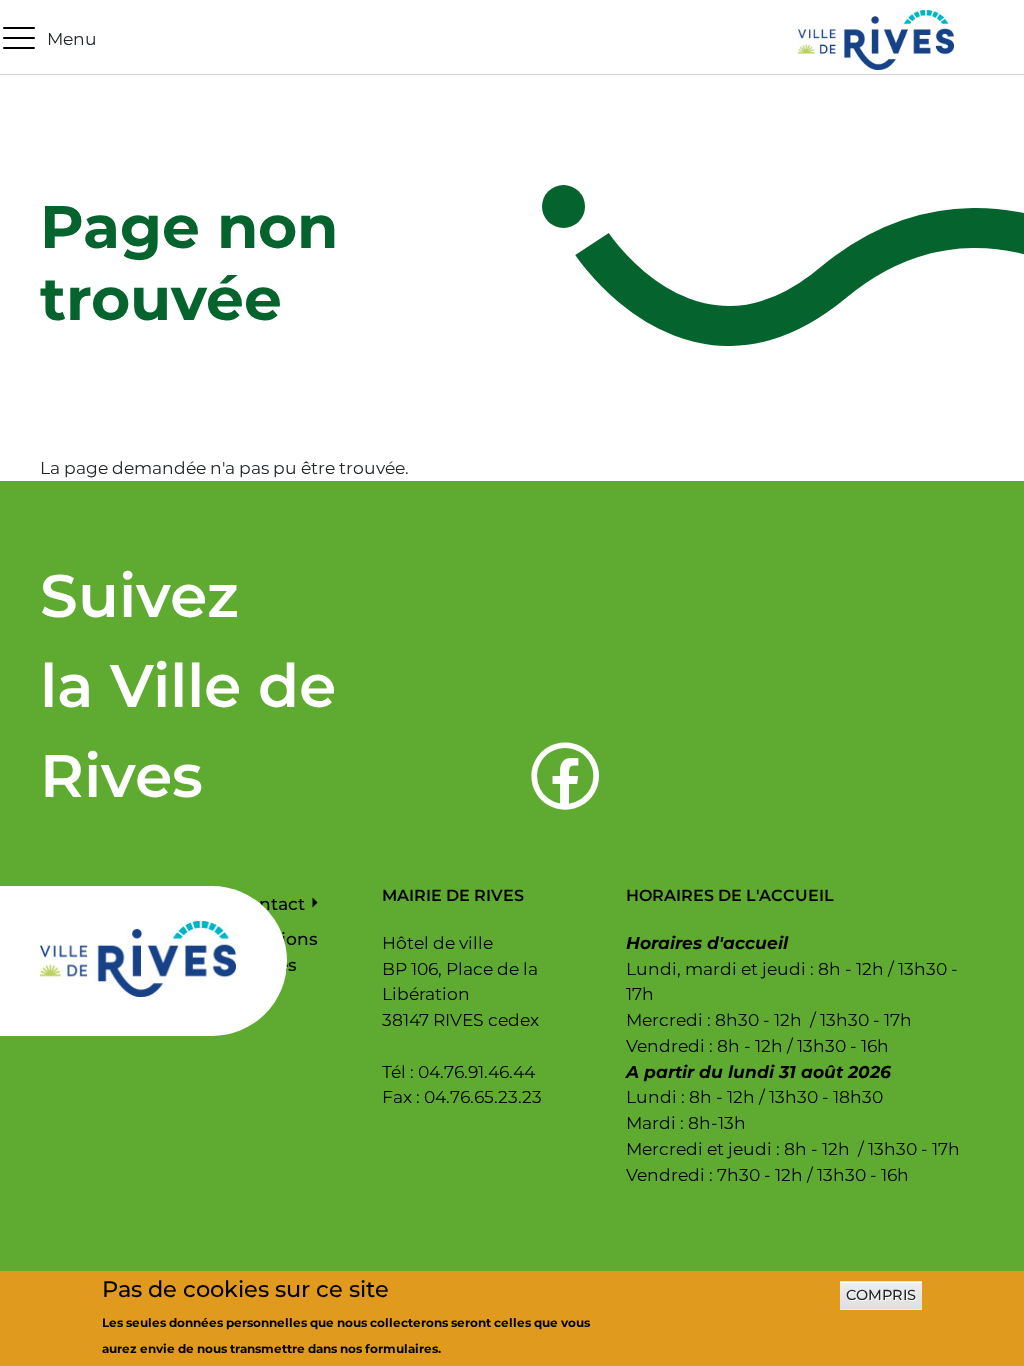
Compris (881, 1295)
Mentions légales (277, 951)
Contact (270, 903)
